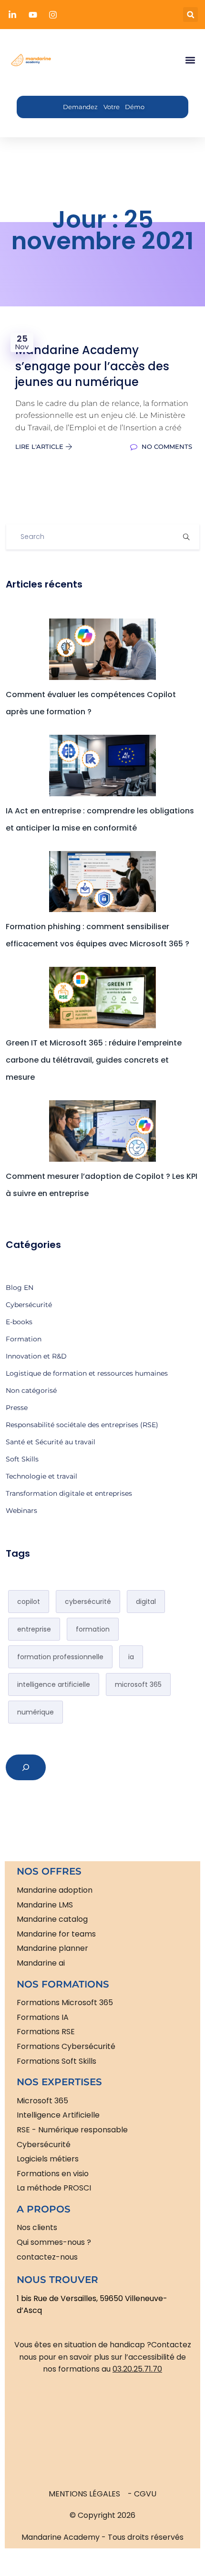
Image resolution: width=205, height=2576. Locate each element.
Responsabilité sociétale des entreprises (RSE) (82, 1425)
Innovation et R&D (36, 1356)
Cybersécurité (29, 1305)
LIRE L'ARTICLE (40, 446)
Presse (17, 1408)
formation (93, 1629)
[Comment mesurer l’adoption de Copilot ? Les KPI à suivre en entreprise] (103, 1131)
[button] (190, 15)
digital (146, 1602)
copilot (29, 1602)
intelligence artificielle (54, 1684)
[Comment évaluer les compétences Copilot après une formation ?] (103, 649)
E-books (19, 1322)
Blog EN (20, 1288)
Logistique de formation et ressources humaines (87, 1373)
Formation (24, 1339)
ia (131, 1657)
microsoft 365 (138, 1684)
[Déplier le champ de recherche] (26, 1767)
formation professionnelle (60, 1657)
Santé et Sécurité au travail (51, 1442)
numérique (36, 1712)
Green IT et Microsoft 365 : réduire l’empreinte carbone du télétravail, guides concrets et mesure (94, 1060)
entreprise (34, 1629)
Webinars (21, 1511)
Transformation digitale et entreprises (69, 1493)
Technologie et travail (41, 1476)
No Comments (166, 446)
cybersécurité (88, 1602)
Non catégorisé (31, 1390)
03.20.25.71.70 (137, 2369)
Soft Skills (22, 1459)
